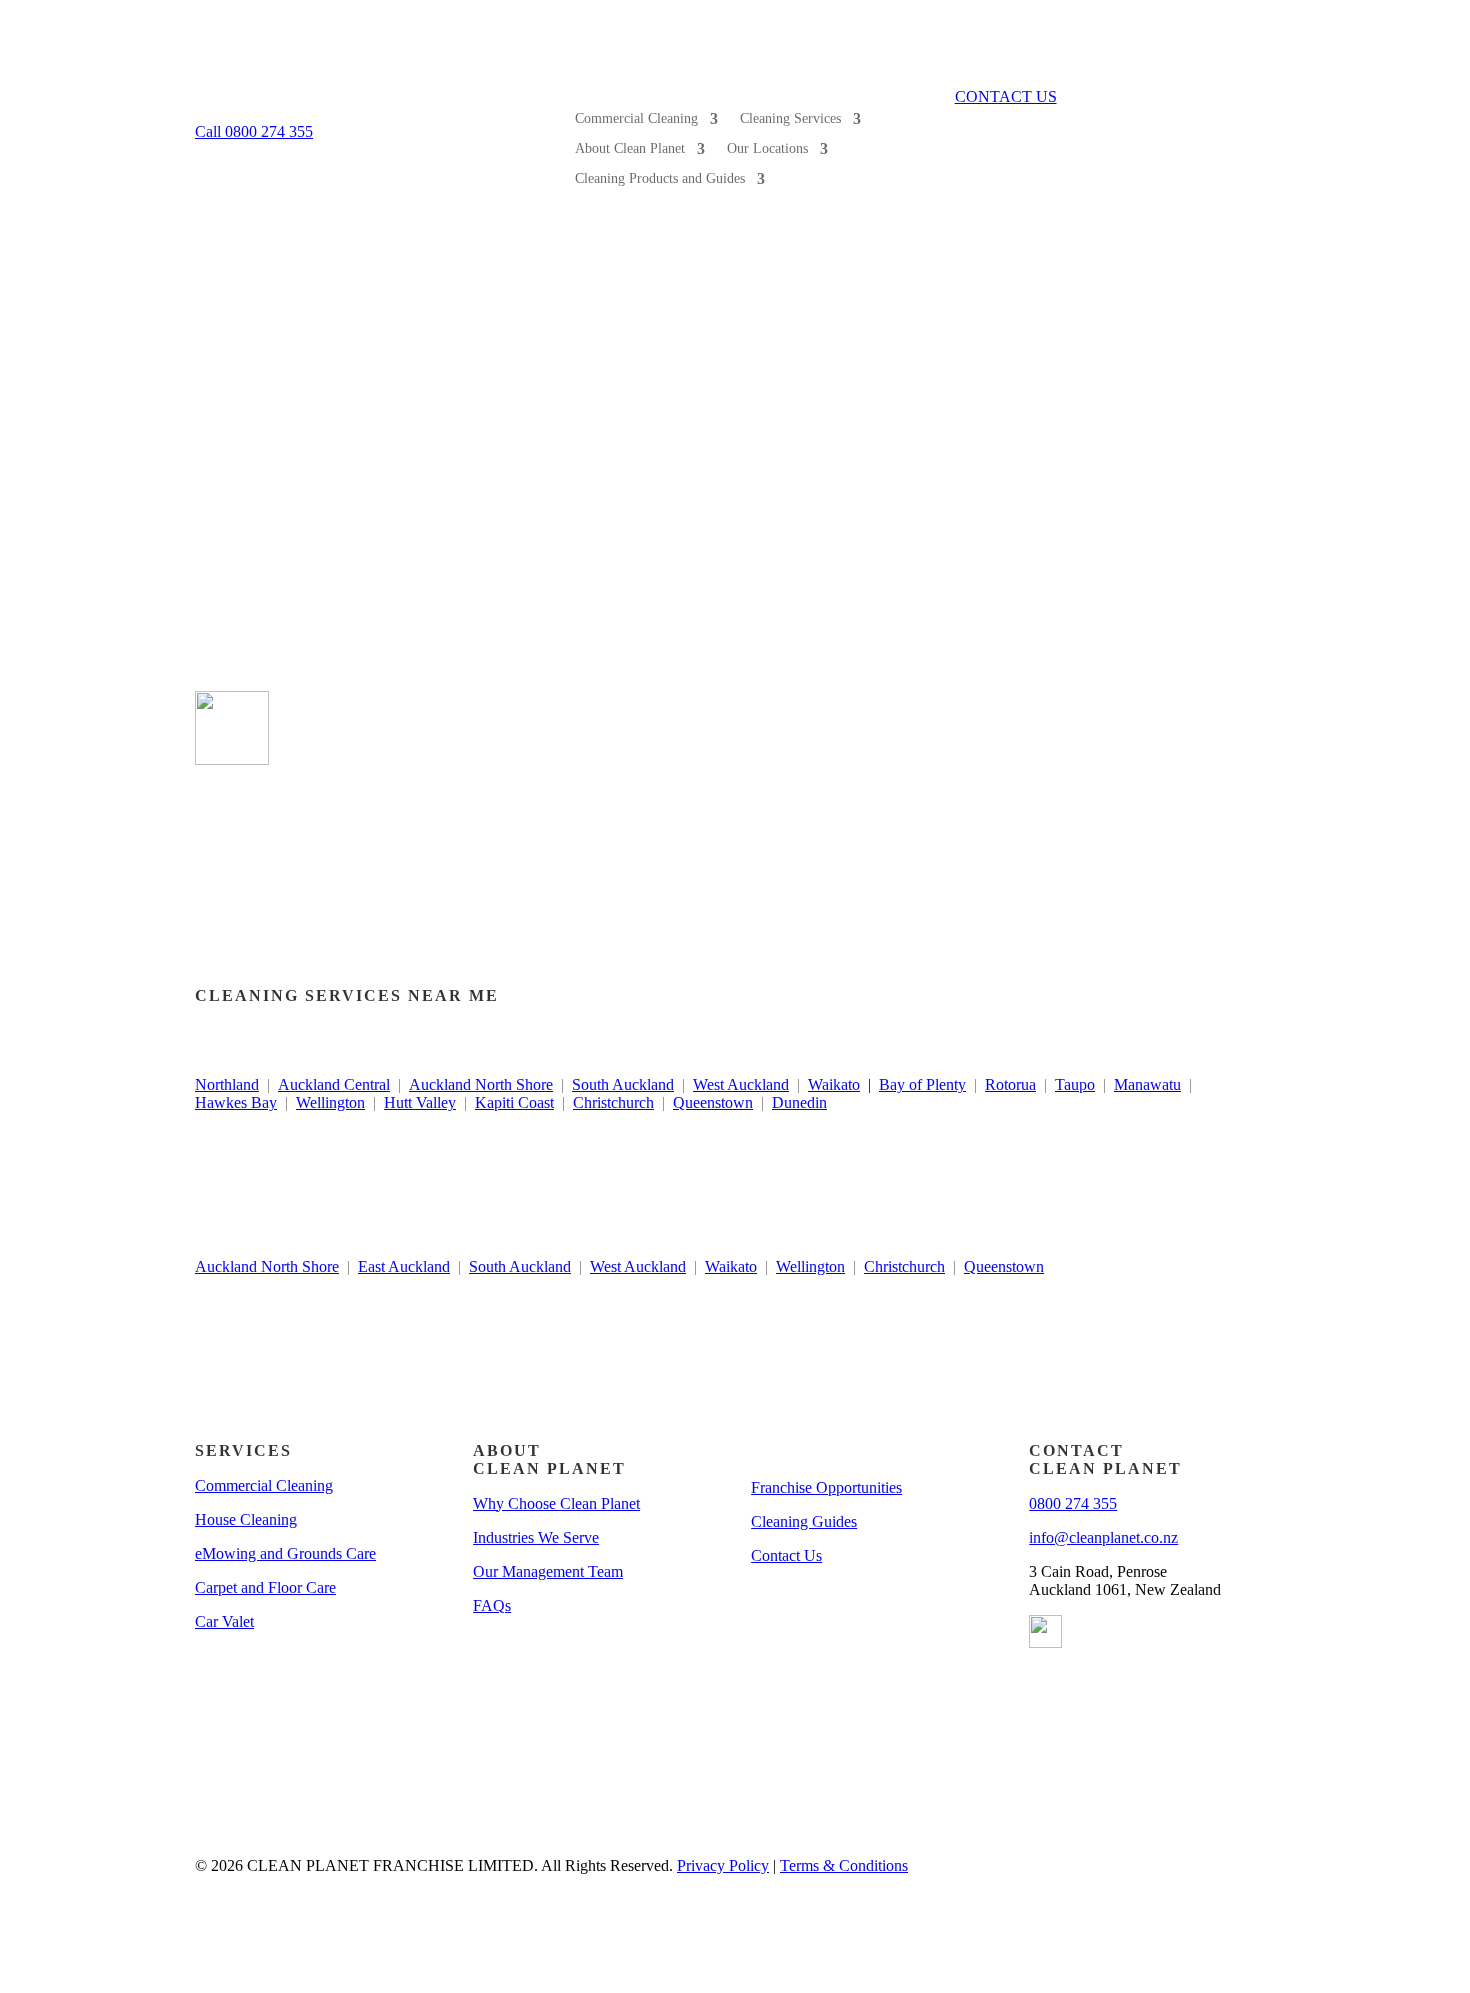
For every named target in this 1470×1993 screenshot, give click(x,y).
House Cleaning (246, 1519)
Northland (227, 1084)
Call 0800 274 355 (254, 131)
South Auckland (623, 1084)
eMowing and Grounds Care (285, 1553)
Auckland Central (334, 1084)
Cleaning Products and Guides (660, 179)
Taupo (1075, 1084)
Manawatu (1147, 1084)
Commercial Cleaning (636, 119)
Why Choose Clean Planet (556, 1503)
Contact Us (786, 1555)
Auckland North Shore (481, 1084)
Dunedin (799, 1102)
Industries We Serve (536, 1537)
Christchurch (613, 1102)
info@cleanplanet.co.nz (1103, 1537)
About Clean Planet (630, 149)
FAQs (492, 1605)
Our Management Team (548, 1571)
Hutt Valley (420, 1102)
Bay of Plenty (922, 1084)
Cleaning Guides (804, 1521)
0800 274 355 (1073, 1503)
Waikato (834, 1084)
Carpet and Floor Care (265, 1587)
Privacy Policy (723, 1865)
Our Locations (767, 149)
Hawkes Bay (236, 1102)
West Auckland (741, 1084)
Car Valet (224, 1621)
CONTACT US (1006, 96)
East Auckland (404, 1266)
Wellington (330, 1102)
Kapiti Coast (514, 1102)
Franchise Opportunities (826, 1487)
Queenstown (713, 1102)
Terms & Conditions (844, 1865)
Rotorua (1010, 1084)
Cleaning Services (790, 119)
